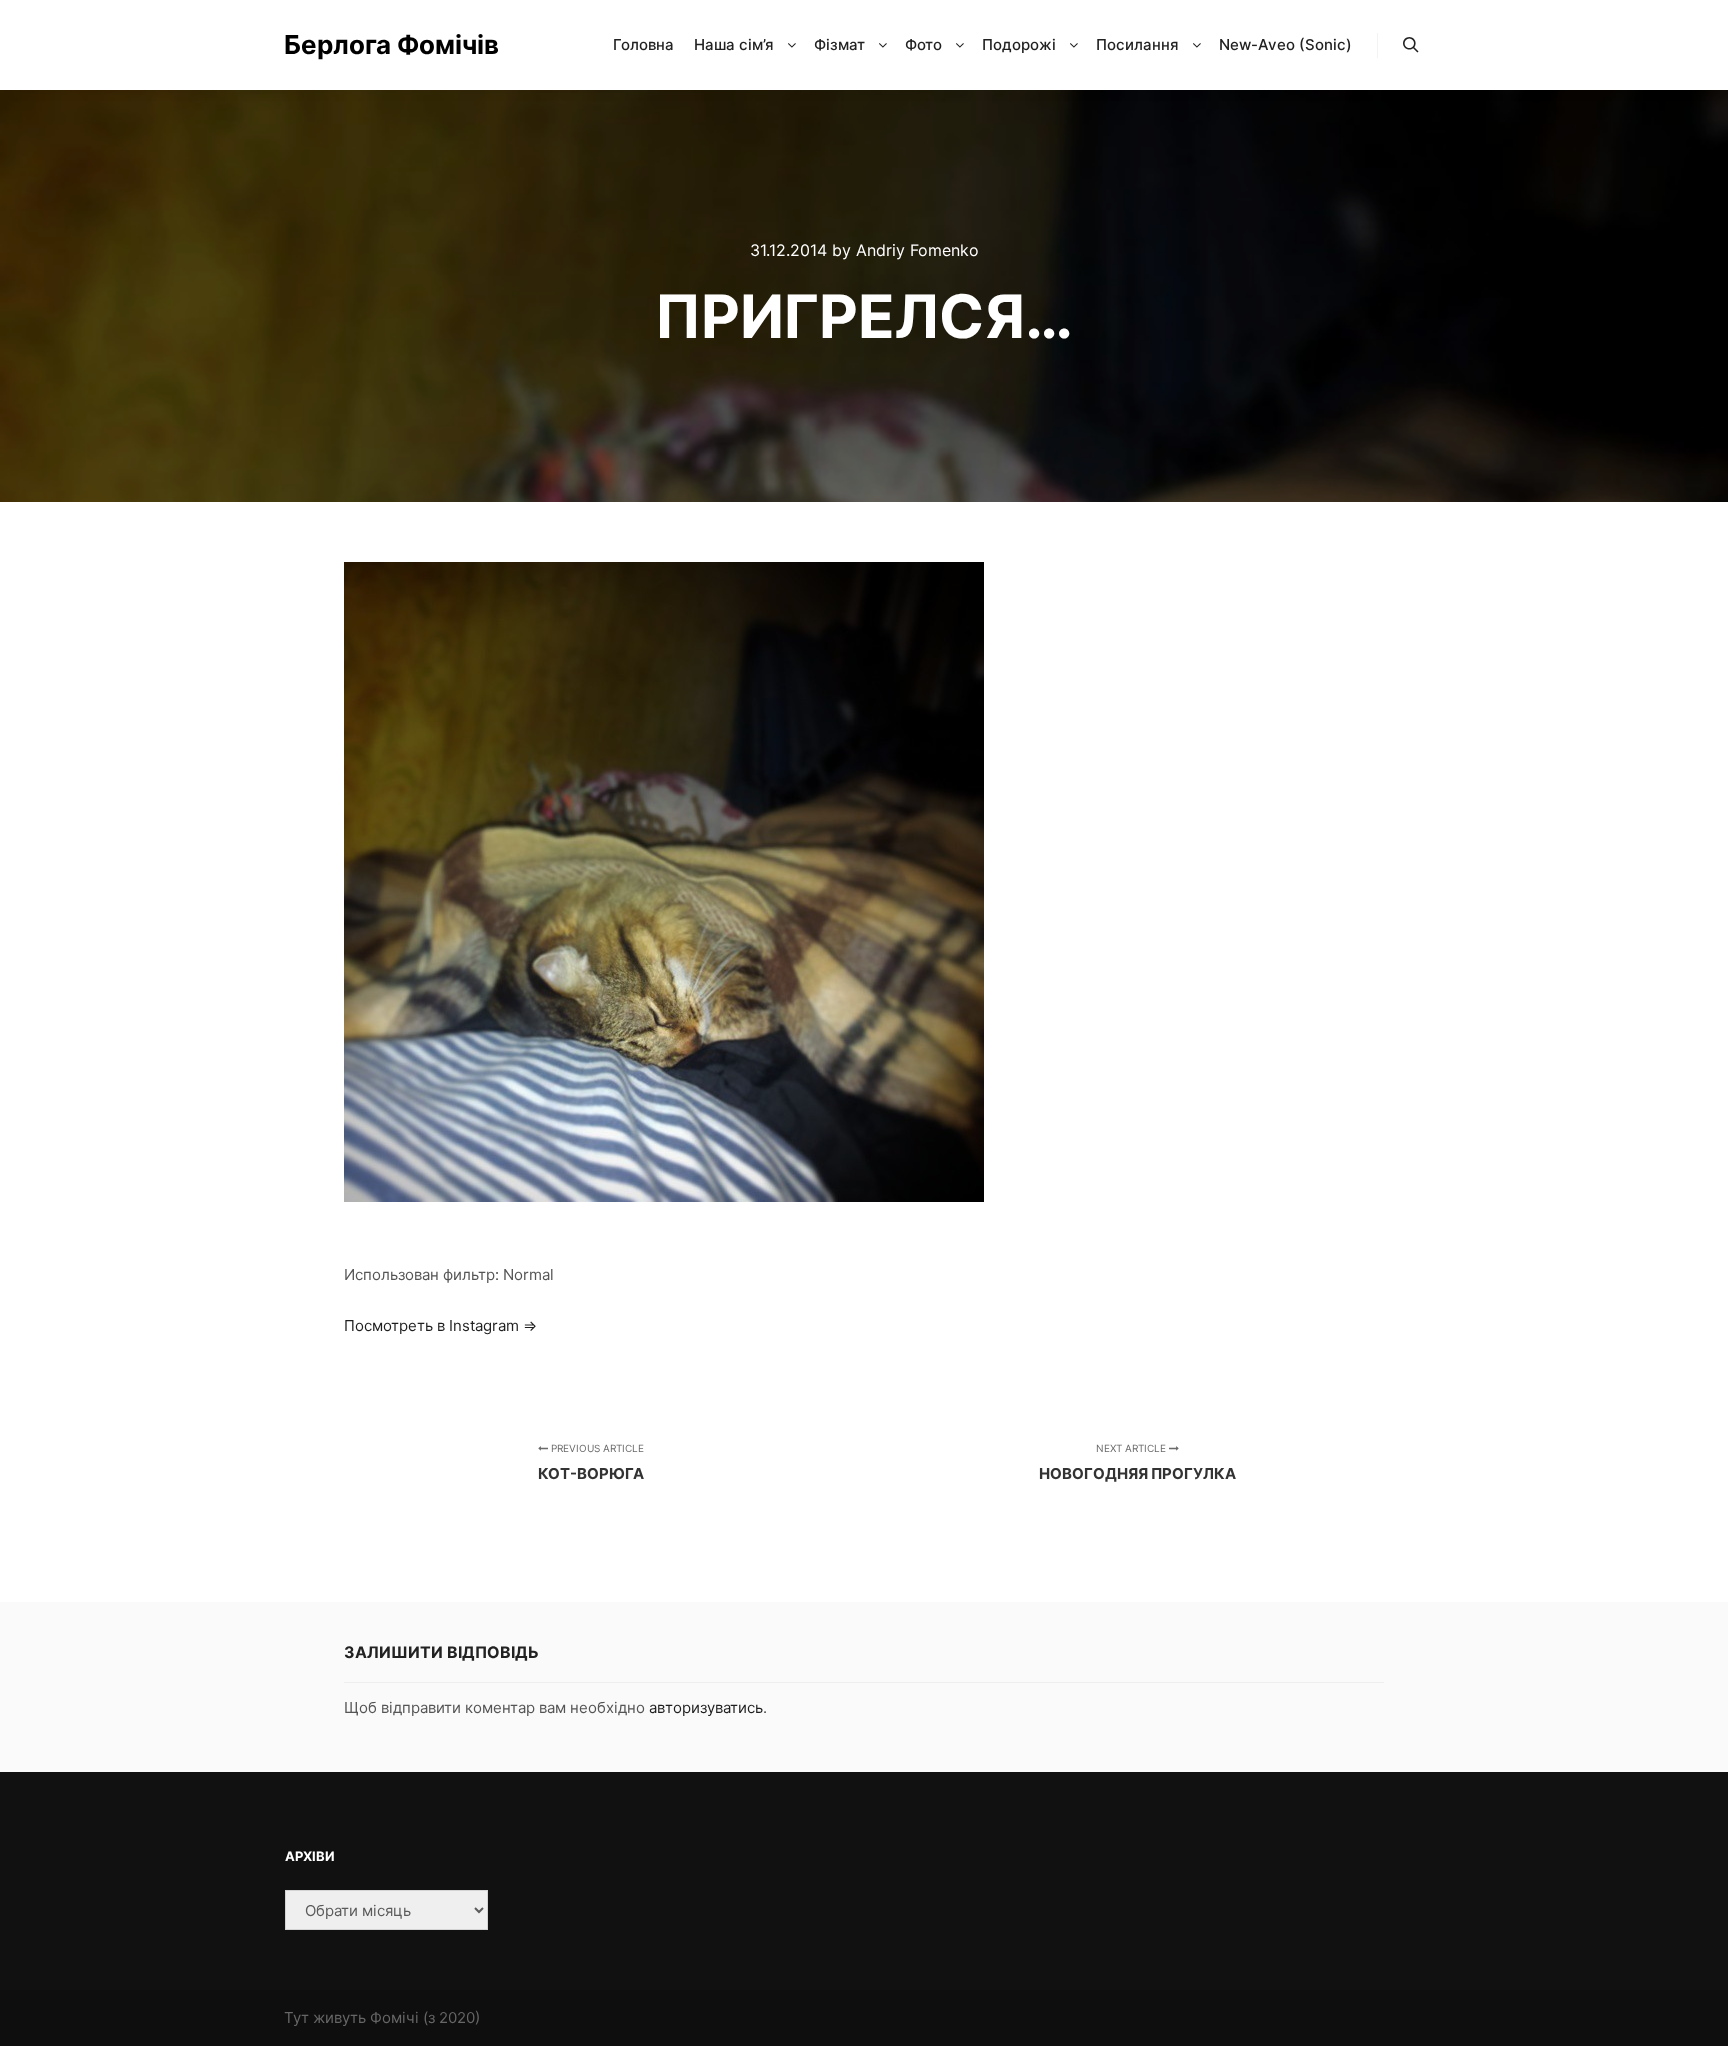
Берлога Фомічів (384, 44)
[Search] (1411, 45)
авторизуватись (706, 1707)
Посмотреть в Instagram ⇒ (440, 1325)
